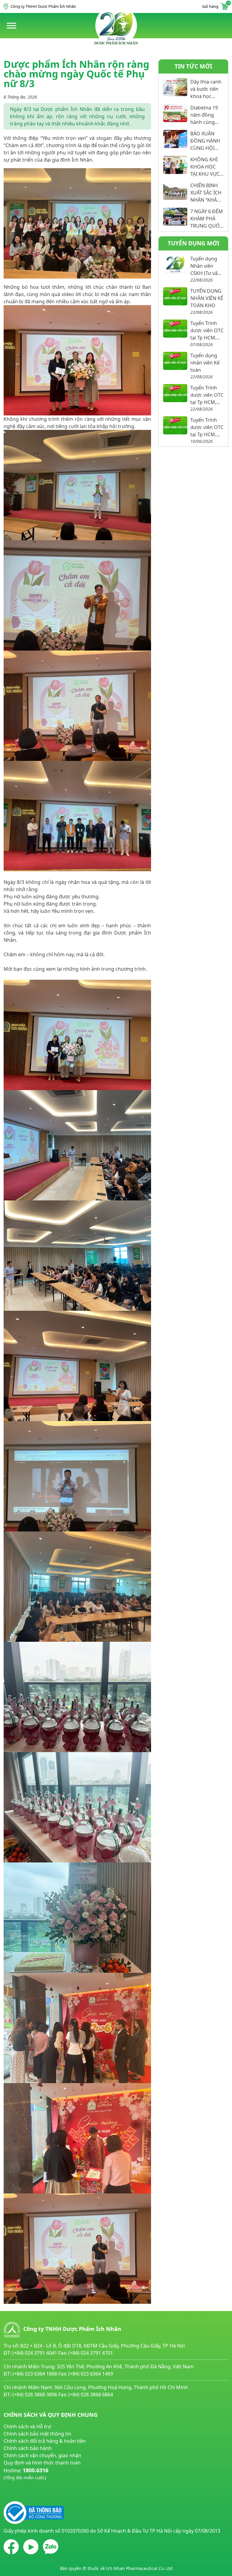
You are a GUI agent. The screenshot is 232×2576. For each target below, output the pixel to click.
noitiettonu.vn (20, 2492)
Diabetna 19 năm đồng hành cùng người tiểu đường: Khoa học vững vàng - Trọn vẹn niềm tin (205, 115)
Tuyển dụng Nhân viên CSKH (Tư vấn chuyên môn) (205, 266)
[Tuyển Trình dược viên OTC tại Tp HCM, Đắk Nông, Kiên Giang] (175, 329)
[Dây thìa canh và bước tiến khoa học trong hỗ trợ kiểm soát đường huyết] (175, 87)
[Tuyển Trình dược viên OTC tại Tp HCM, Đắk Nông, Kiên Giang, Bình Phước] (175, 425)
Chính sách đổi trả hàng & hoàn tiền (45, 2441)
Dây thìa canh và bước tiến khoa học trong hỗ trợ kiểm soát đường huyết (206, 89)
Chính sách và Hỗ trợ (27, 2426)
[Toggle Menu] (11, 25)
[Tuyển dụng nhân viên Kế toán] (175, 361)
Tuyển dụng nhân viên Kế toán (205, 363)
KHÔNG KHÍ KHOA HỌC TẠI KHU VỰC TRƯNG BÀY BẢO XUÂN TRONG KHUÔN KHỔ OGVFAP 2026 (206, 167)
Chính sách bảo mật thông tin (37, 2434)
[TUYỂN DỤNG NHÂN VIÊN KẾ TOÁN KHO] (175, 296)
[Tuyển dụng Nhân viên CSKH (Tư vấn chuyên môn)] (175, 264)
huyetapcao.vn (20, 2484)
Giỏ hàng (215, 6)
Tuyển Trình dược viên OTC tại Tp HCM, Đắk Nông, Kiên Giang (207, 331)
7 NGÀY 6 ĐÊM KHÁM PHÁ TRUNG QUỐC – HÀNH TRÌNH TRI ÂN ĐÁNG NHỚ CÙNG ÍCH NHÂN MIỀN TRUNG (207, 219)
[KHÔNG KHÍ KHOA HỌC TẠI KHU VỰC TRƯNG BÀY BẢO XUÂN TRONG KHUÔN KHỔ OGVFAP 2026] (175, 165)
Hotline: (26, 2474)
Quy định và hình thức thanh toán (42, 2463)
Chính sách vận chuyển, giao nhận (42, 2455)
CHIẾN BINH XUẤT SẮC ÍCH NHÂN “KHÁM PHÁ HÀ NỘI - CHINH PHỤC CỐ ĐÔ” (206, 193)
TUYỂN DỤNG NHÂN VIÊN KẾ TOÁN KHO (207, 298)
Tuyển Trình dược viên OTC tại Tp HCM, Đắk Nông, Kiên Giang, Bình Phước (207, 427)
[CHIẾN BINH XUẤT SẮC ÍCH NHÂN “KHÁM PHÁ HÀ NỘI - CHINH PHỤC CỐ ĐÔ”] (175, 191)
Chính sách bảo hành (28, 2448)
